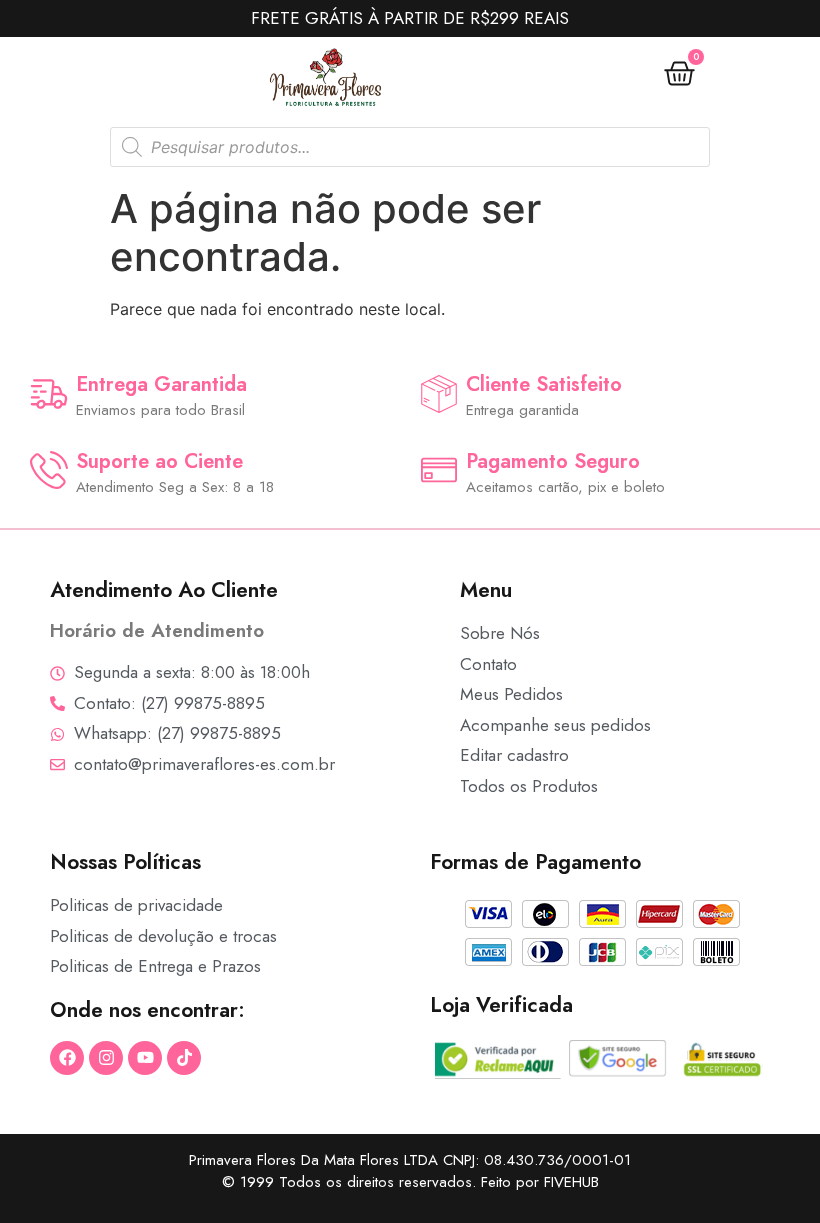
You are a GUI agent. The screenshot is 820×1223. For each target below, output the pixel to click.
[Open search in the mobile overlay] (410, 147)
